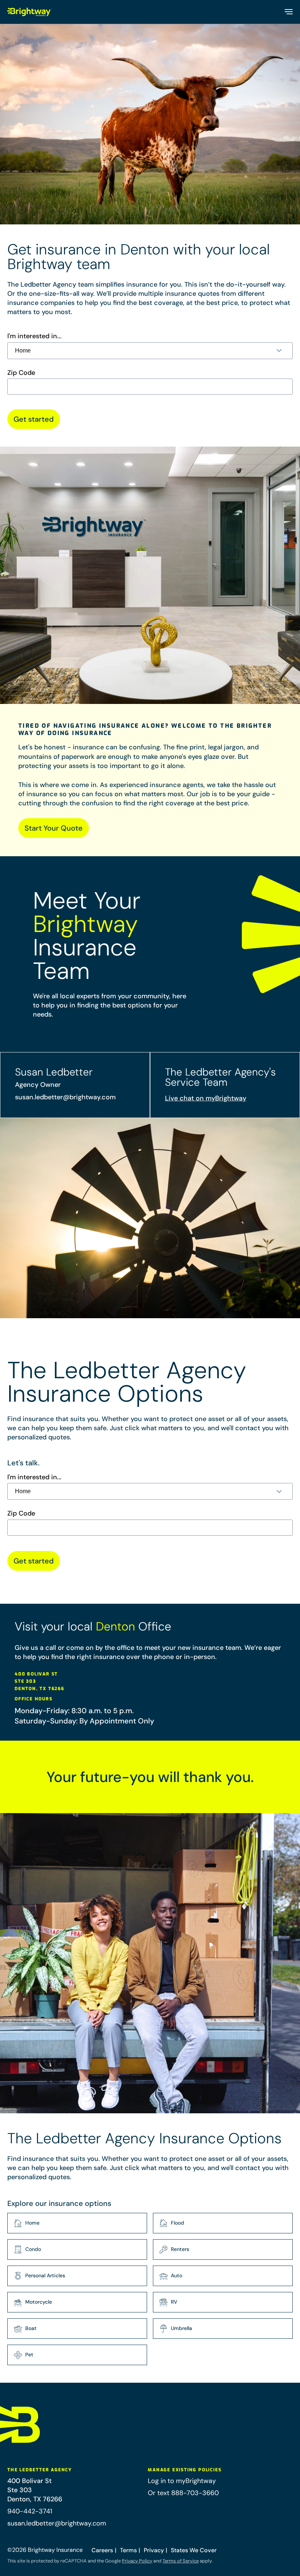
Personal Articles (45, 2275)
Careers (102, 2550)
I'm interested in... (34, 336)
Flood (177, 2223)
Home (32, 2223)
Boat (31, 2328)
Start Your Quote (54, 828)
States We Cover (194, 2550)
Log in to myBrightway (182, 2481)
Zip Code (21, 373)
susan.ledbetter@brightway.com (65, 1097)
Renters (180, 2249)
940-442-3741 (30, 2511)
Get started (34, 419)
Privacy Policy (137, 2561)
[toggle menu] (288, 12)
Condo (33, 2249)
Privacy (154, 2550)
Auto (177, 2275)
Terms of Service (181, 2561)
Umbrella (181, 2328)
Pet (29, 2355)
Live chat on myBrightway (206, 1098)
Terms (128, 2550)
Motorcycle (39, 2302)
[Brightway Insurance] (30, 12)
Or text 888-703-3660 (183, 2493)
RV (174, 2302)
